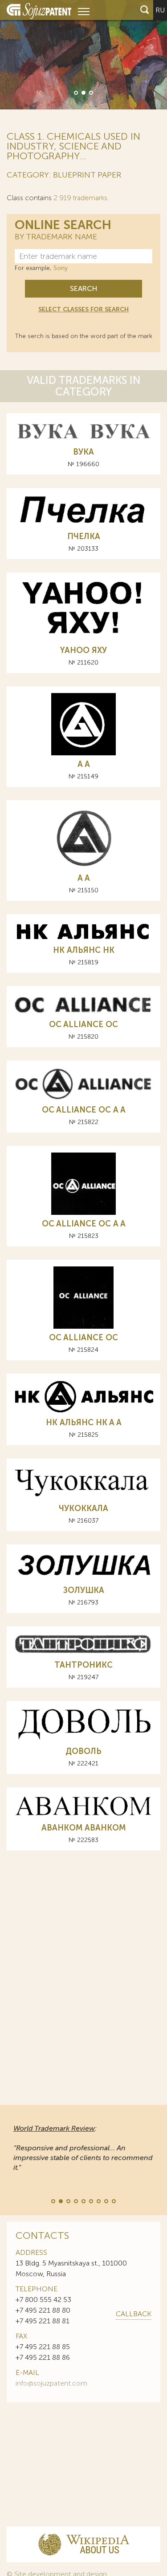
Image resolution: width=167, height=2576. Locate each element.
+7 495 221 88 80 (43, 2310)
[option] (83, 55)
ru (160, 10)
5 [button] (83, 2201)
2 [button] (83, 92)
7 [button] (98, 2201)
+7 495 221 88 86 (43, 2357)
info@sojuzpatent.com (51, 2383)
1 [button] (75, 92)
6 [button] (90, 2201)
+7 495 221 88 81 (43, 2321)
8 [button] (106, 2201)
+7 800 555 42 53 (43, 2300)
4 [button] (75, 2201)
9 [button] (113, 2201)
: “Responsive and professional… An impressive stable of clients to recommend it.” (83, 2148)
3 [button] (90, 92)
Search (83, 288)
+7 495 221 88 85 (43, 2347)
